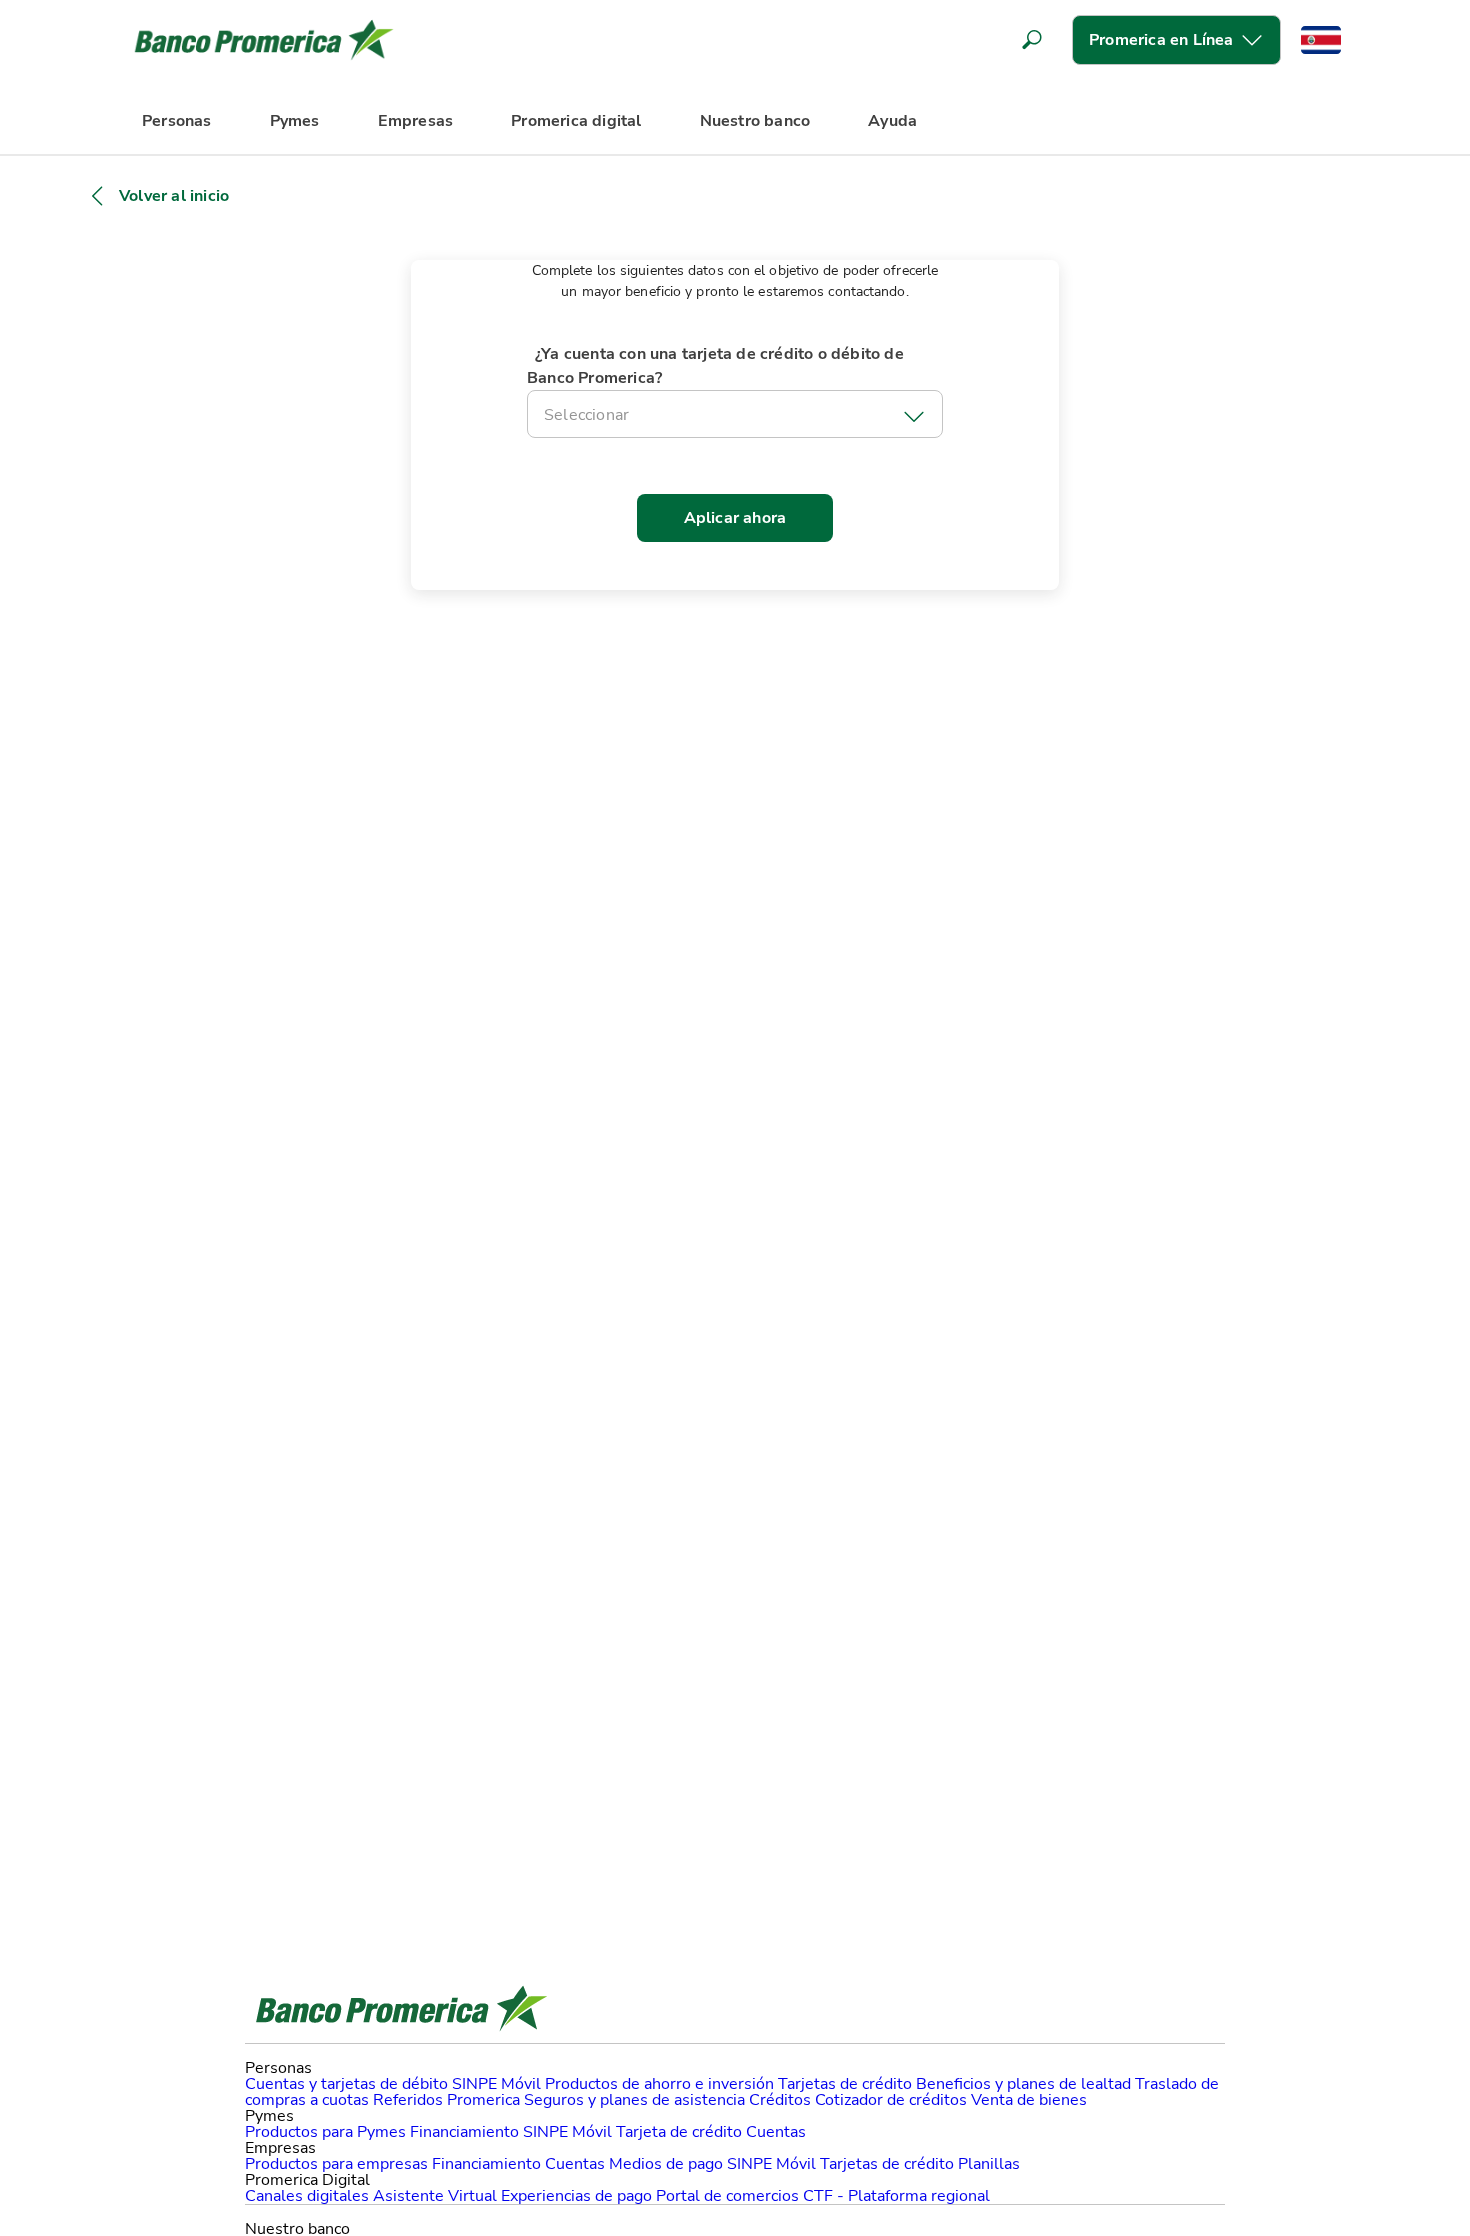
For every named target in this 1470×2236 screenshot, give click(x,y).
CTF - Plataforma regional (896, 2196)
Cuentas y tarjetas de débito (346, 2084)
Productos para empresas (336, 2164)
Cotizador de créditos (891, 2100)
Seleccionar (586, 415)
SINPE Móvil (496, 2084)
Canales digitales (307, 2196)
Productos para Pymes (325, 2132)
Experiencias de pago (576, 2196)
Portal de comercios (727, 2196)
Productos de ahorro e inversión (659, 2084)
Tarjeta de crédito (679, 2132)
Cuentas (776, 2132)
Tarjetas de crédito (845, 2084)
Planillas (989, 2164)
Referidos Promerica (446, 2100)
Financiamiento (464, 2132)
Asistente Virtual (435, 2196)
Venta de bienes (1029, 2100)
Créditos (780, 2100)
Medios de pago (666, 2164)
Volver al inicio (174, 196)
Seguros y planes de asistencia (634, 2100)
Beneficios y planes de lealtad (1023, 2084)
